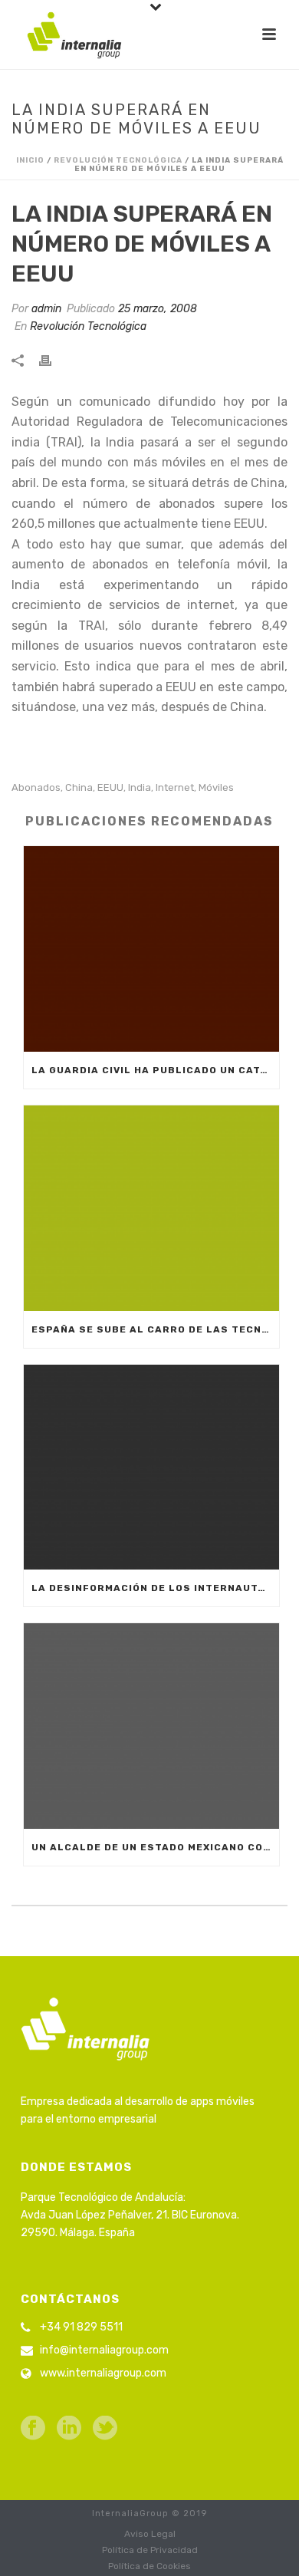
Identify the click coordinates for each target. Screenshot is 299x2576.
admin (46, 309)
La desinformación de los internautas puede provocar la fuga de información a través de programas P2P (155, 1588)
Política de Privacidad (150, 2550)
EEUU (110, 787)
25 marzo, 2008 (158, 309)
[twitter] (105, 2429)
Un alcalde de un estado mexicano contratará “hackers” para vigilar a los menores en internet (155, 1847)
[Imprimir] (53, 359)
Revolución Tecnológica (118, 160)
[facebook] (33, 2429)
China (79, 787)
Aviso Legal (150, 2534)
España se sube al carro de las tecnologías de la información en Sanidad (155, 1329)
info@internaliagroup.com (104, 2350)
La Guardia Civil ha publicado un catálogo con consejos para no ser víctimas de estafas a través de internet (155, 1070)
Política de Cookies (149, 2566)
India (140, 787)
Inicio (30, 160)
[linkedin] (69, 2429)
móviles (216, 787)
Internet (175, 787)
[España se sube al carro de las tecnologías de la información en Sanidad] (151, 1208)
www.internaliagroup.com (103, 2373)
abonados (36, 787)
